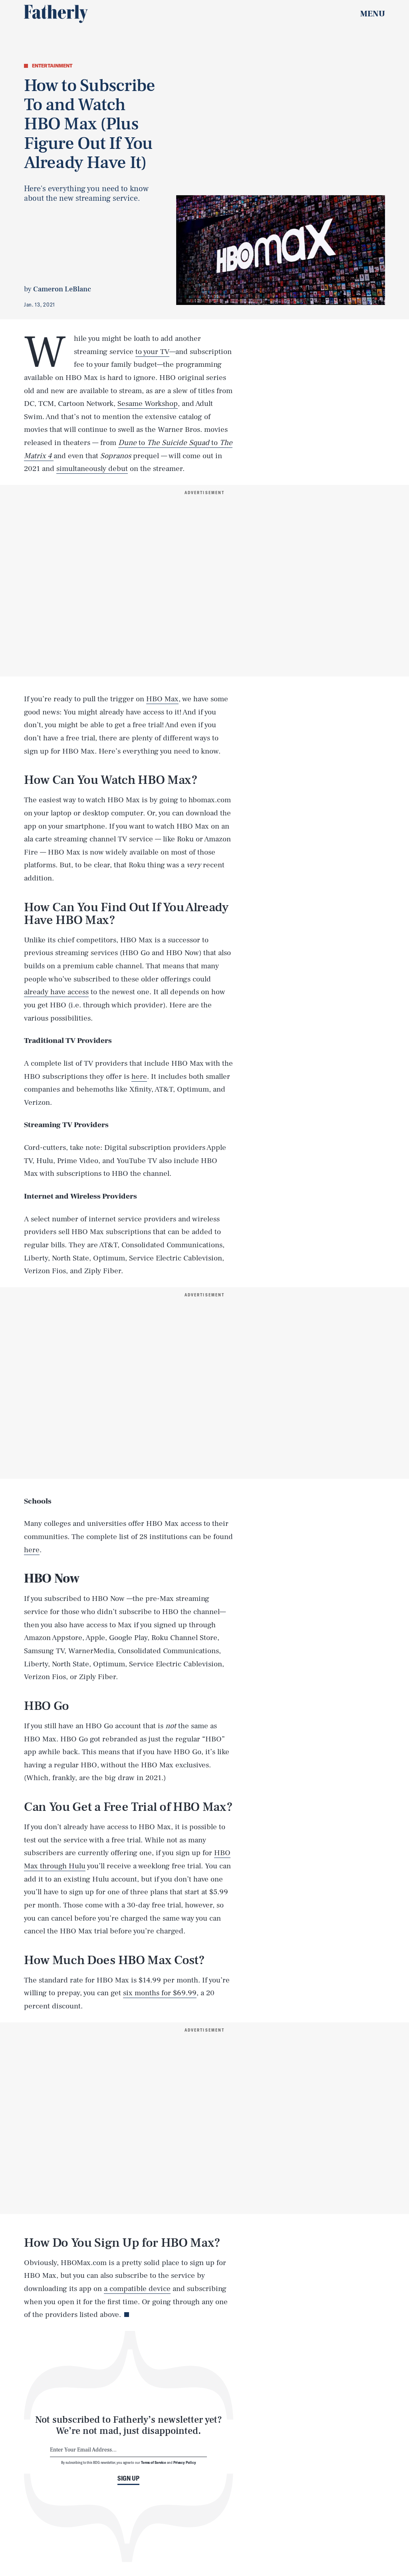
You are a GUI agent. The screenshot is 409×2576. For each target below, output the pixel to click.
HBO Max (162, 699)
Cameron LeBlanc (62, 289)
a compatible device (137, 2289)
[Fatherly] (56, 14)
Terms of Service (154, 2462)
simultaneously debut (92, 469)
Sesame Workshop (148, 404)
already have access (56, 992)
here (139, 1076)
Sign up (128, 2478)
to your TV (152, 352)
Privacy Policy (185, 2462)
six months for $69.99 (160, 1993)
